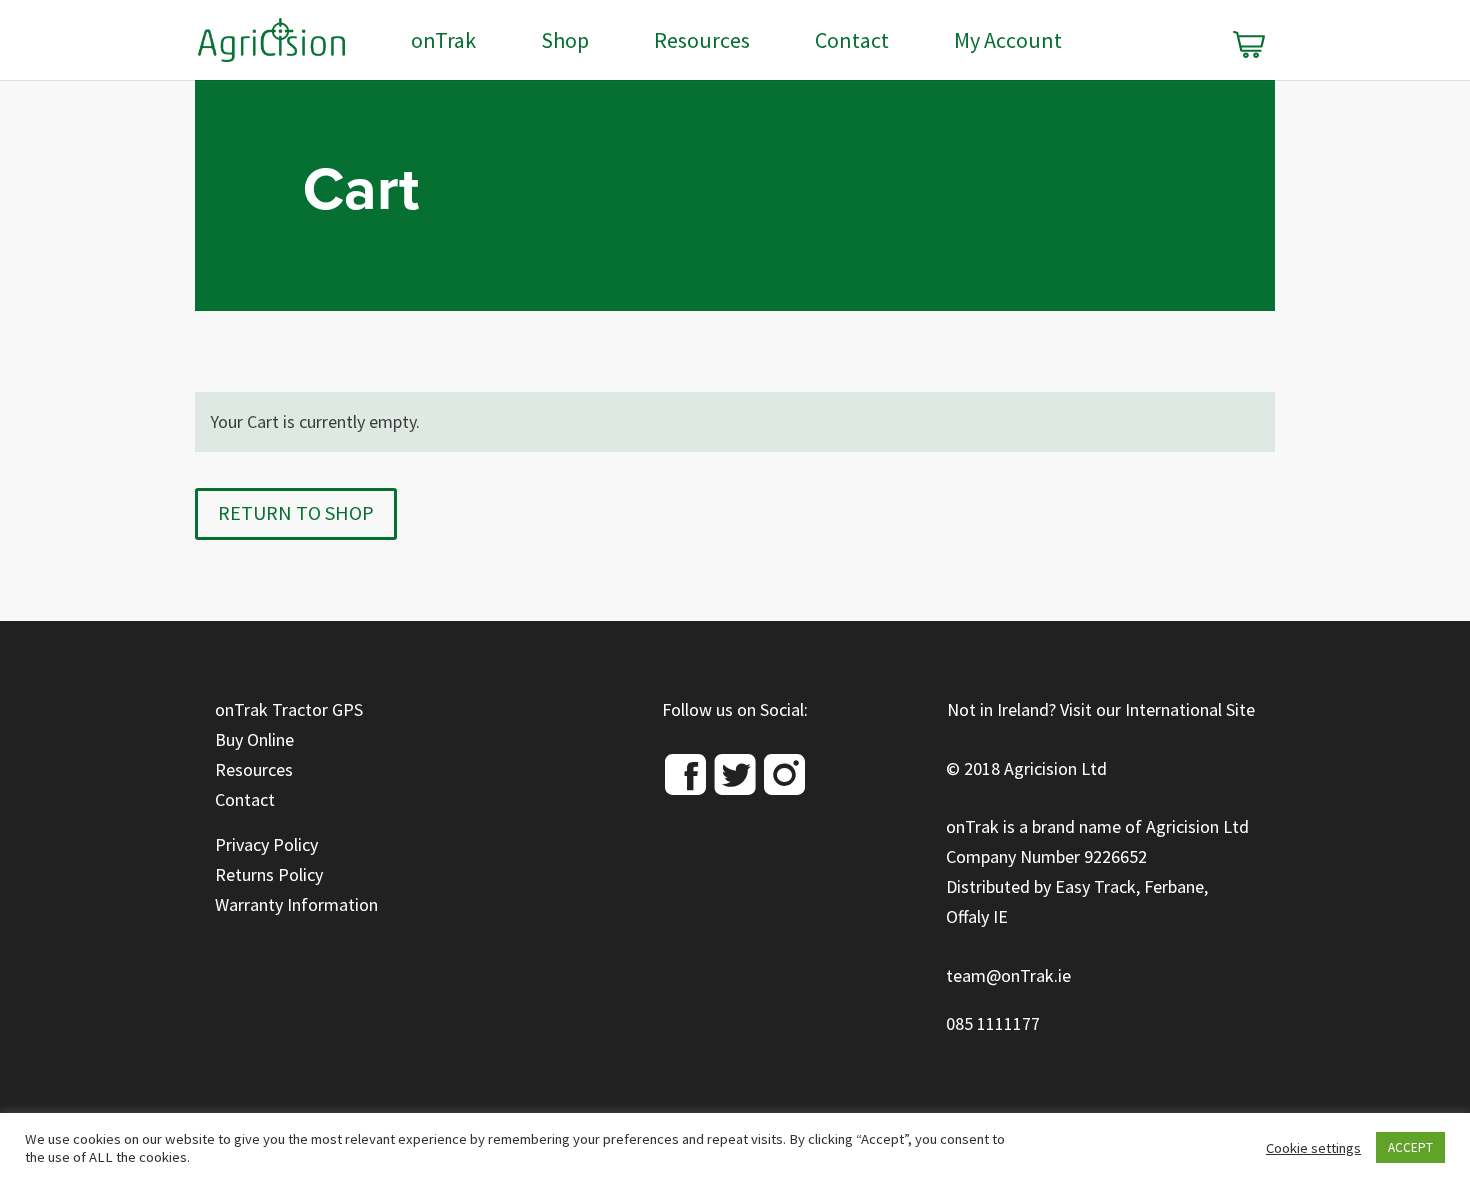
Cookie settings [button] (1313, 1148)
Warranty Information (296, 905)
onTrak (443, 44)
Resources (702, 44)
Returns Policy (269, 875)
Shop (565, 44)
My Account (1008, 44)
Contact (852, 44)
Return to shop (296, 513)
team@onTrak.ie (1008, 976)
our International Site (1175, 710)
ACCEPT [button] (1410, 1147)
